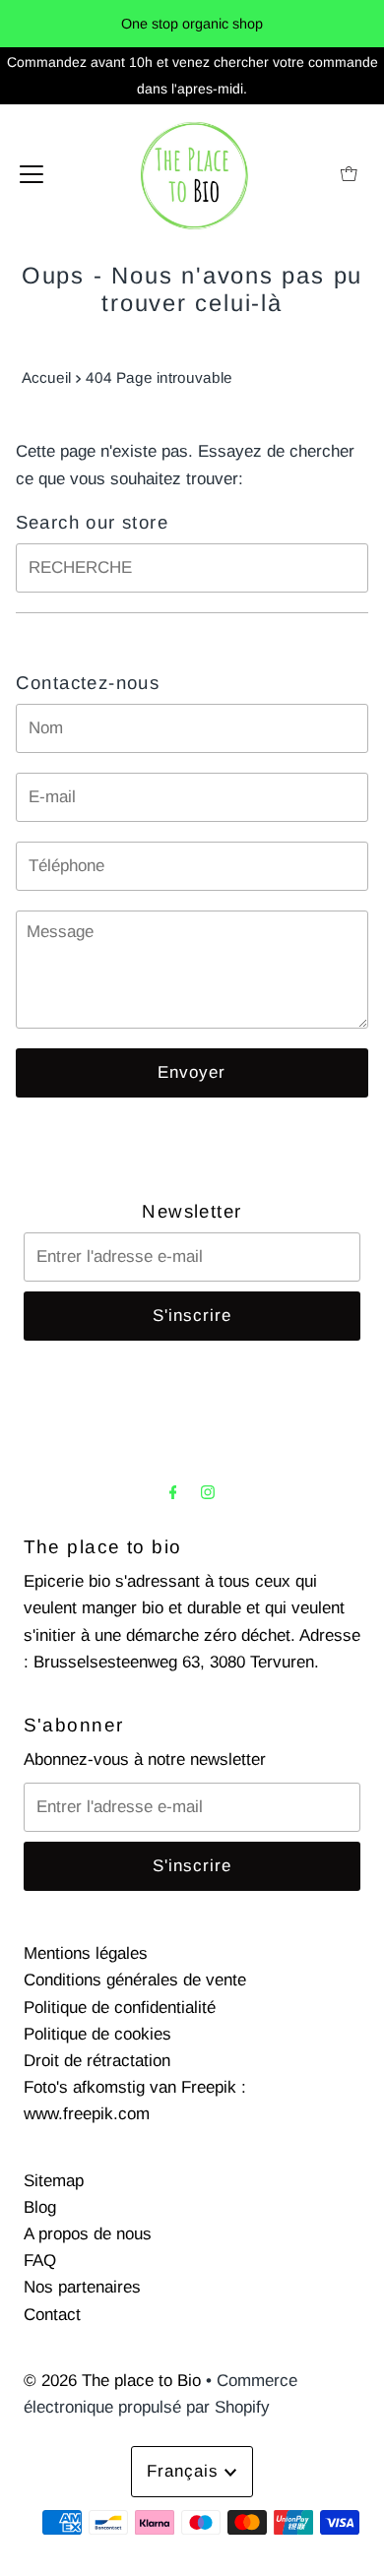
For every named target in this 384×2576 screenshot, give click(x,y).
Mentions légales (86, 1953)
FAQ (40, 2261)
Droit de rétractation (97, 2061)
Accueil (46, 377)
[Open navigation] (32, 173)
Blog (40, 2207)
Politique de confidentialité (120, 2008)
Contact (52, 2315)
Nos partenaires (82, 2287)
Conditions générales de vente (135, 1980)
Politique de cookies (97, 2034)
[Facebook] (173, 1492)
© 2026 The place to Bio (112, 2381)
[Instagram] (208, 1492)
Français (186, 2471)
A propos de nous (88, 2234)
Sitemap (54, 2181)
